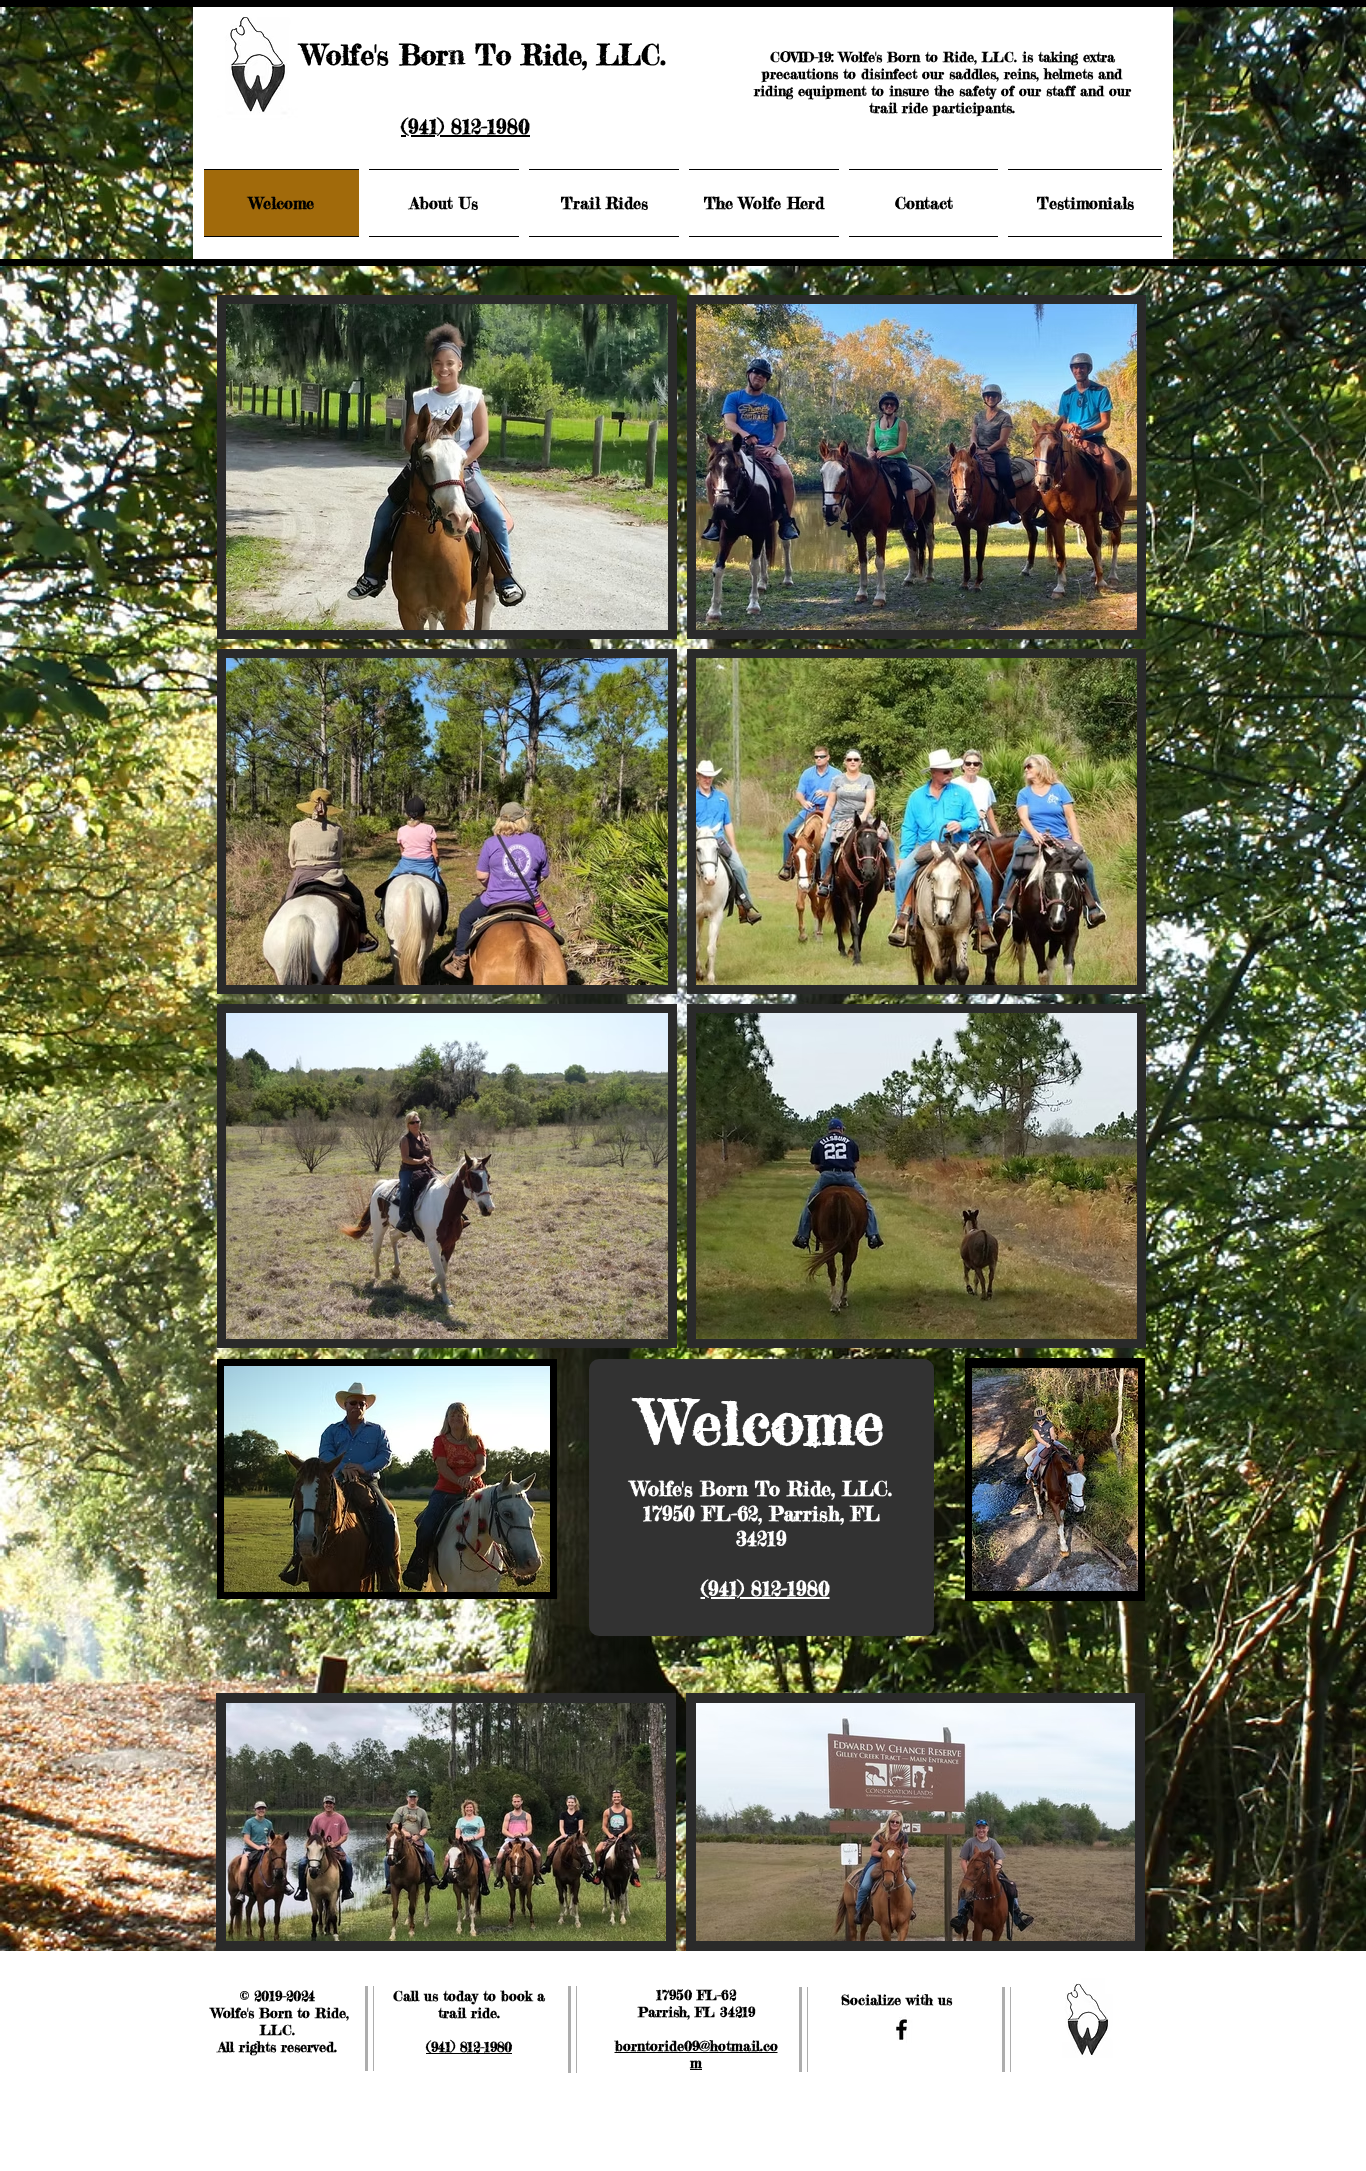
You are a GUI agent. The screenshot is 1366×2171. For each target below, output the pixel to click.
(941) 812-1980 (465, 126)
